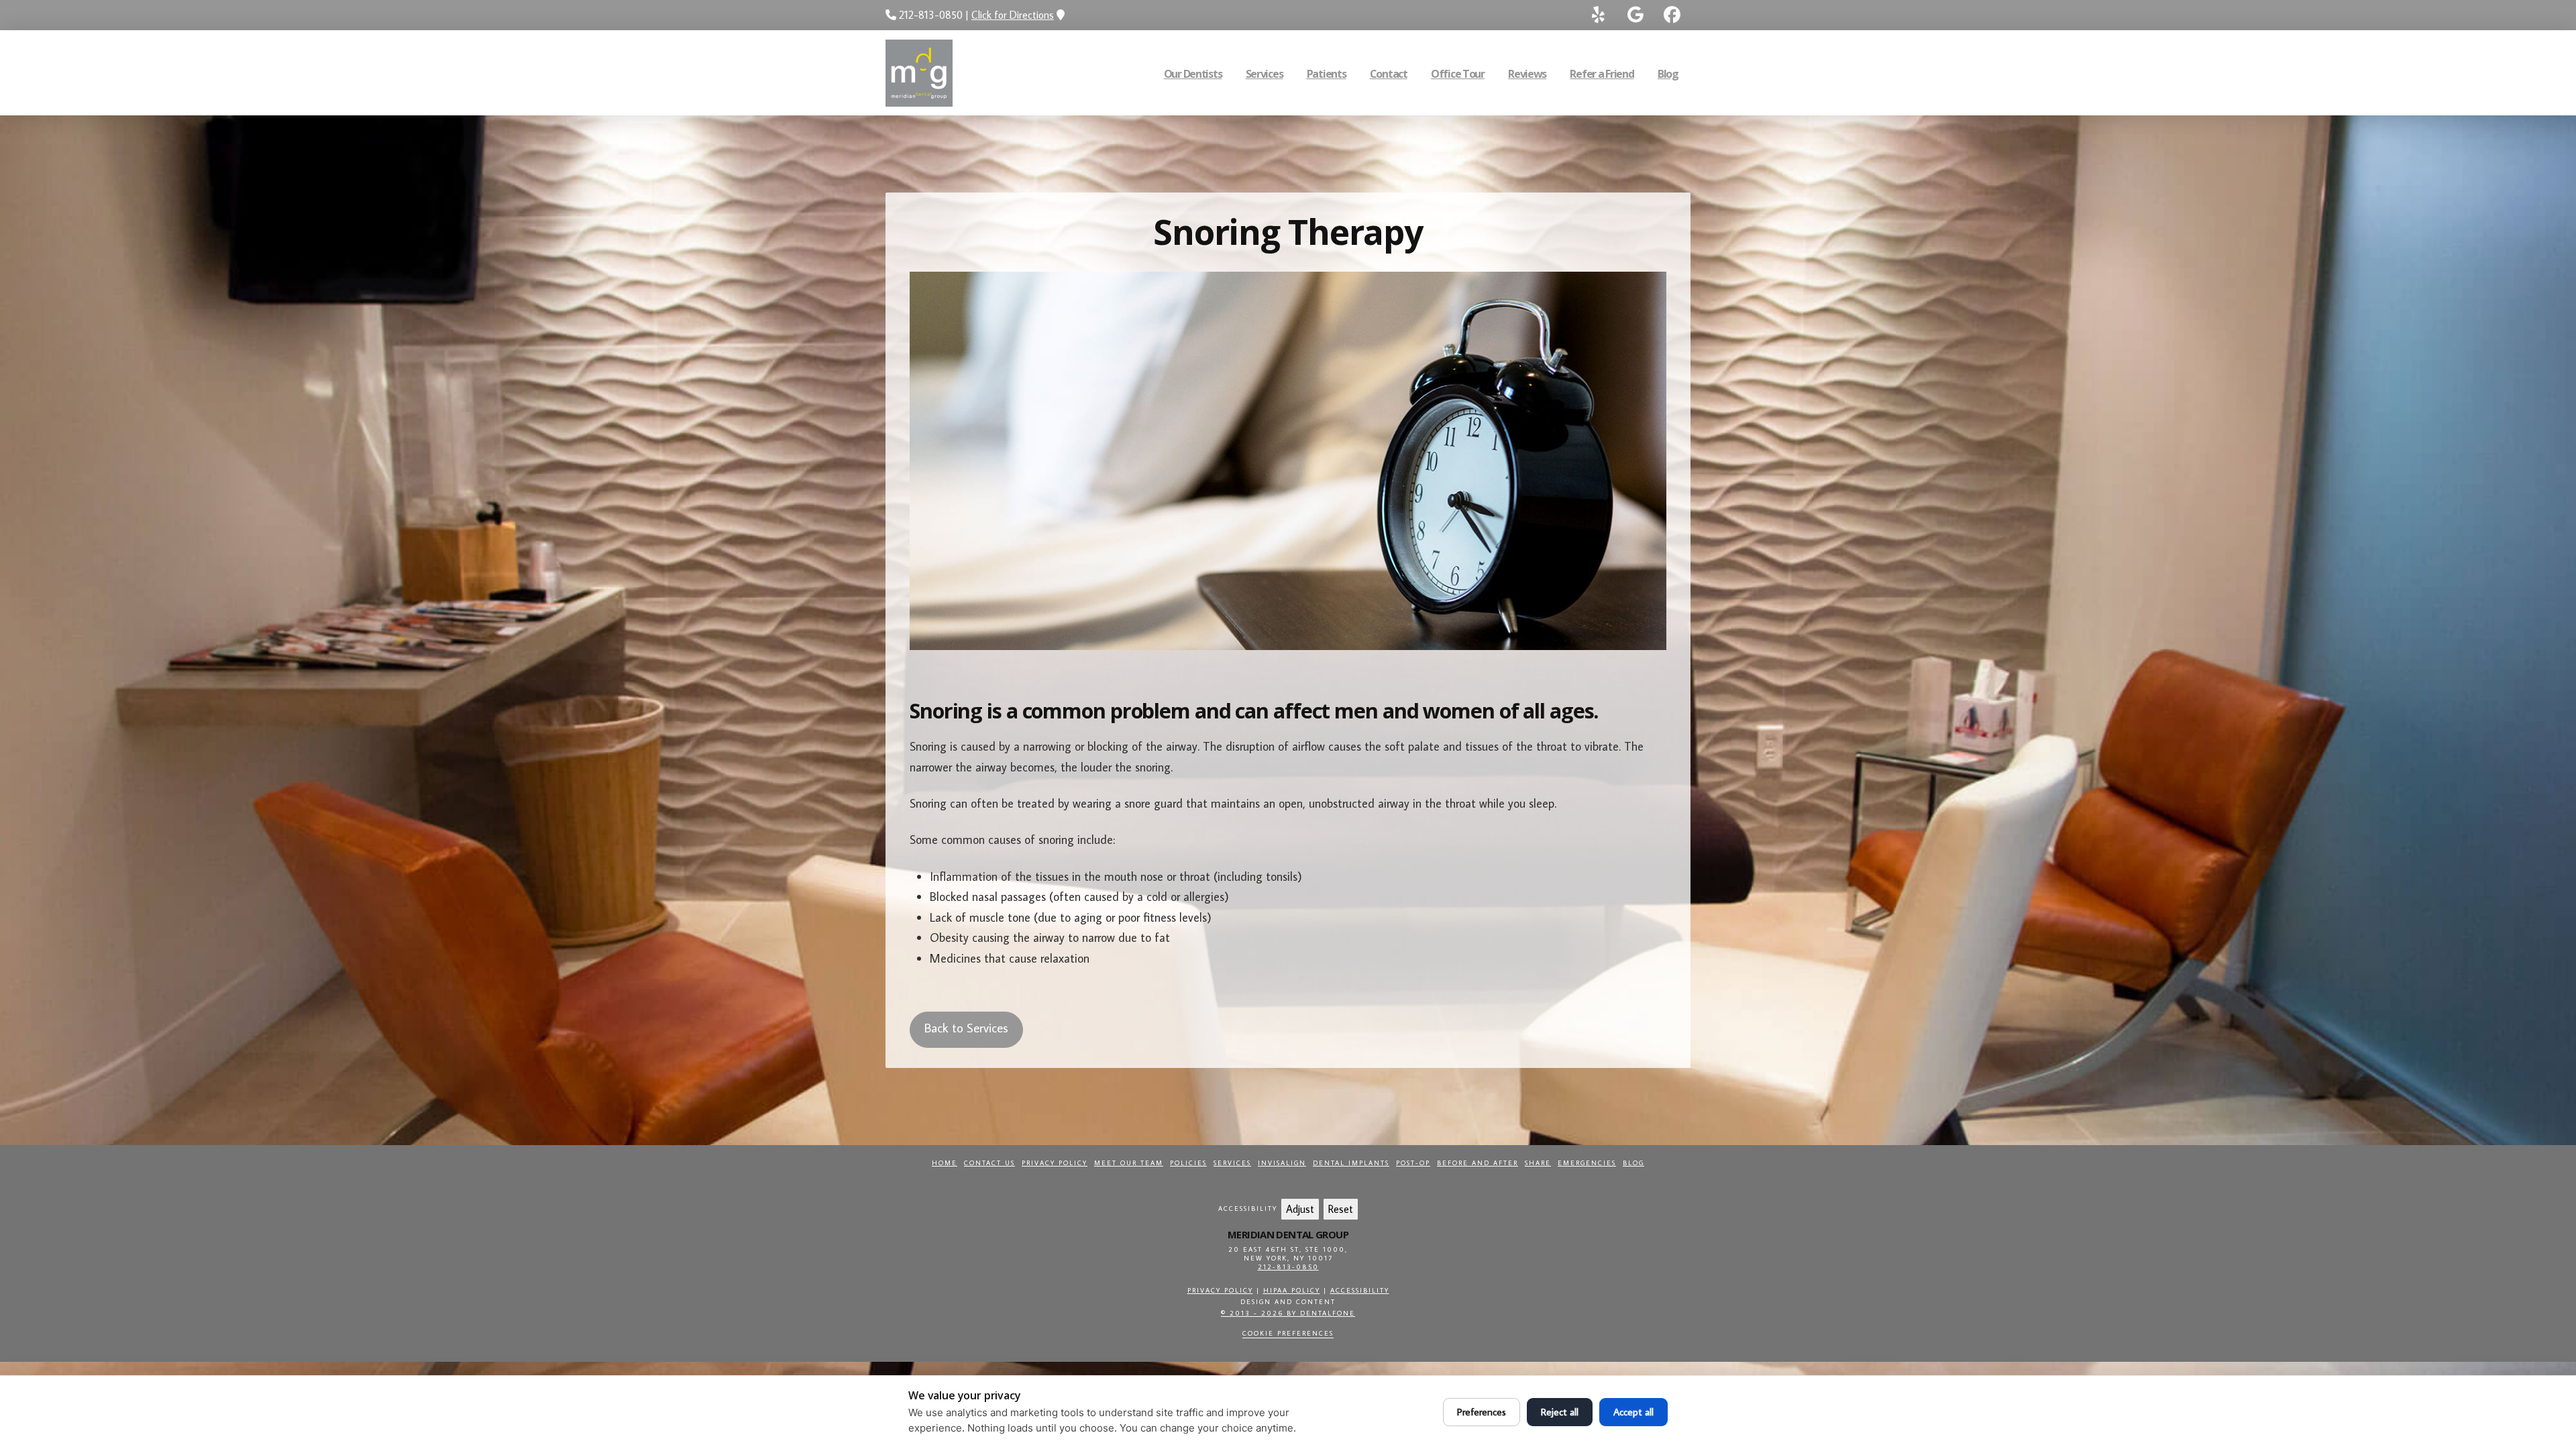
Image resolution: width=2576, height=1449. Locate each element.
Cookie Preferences (1288, 1333)
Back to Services (966, 1027)
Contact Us (989, 1163)
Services (1232, 1163)
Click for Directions (1013, 15)
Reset (1341, 1209)
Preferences (1482, 1412)
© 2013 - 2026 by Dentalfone (1288, 1313)
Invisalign (1282, 1163)
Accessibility (1360, 1290)
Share (1538, 1163)
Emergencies (1587, 1163)
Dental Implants (1351, 1163)
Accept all (1633, 1412)
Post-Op (1413, 1163)
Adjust (1300, 1209)
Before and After (1478, 1163)
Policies (1188, 1163)
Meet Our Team (1129, 1163)
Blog (1633, 1163)
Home (945, 1163)
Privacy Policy (1055, 1163)
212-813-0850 (1288, 1267)
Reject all (1560, 1412)
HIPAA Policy (1292, 1290)
